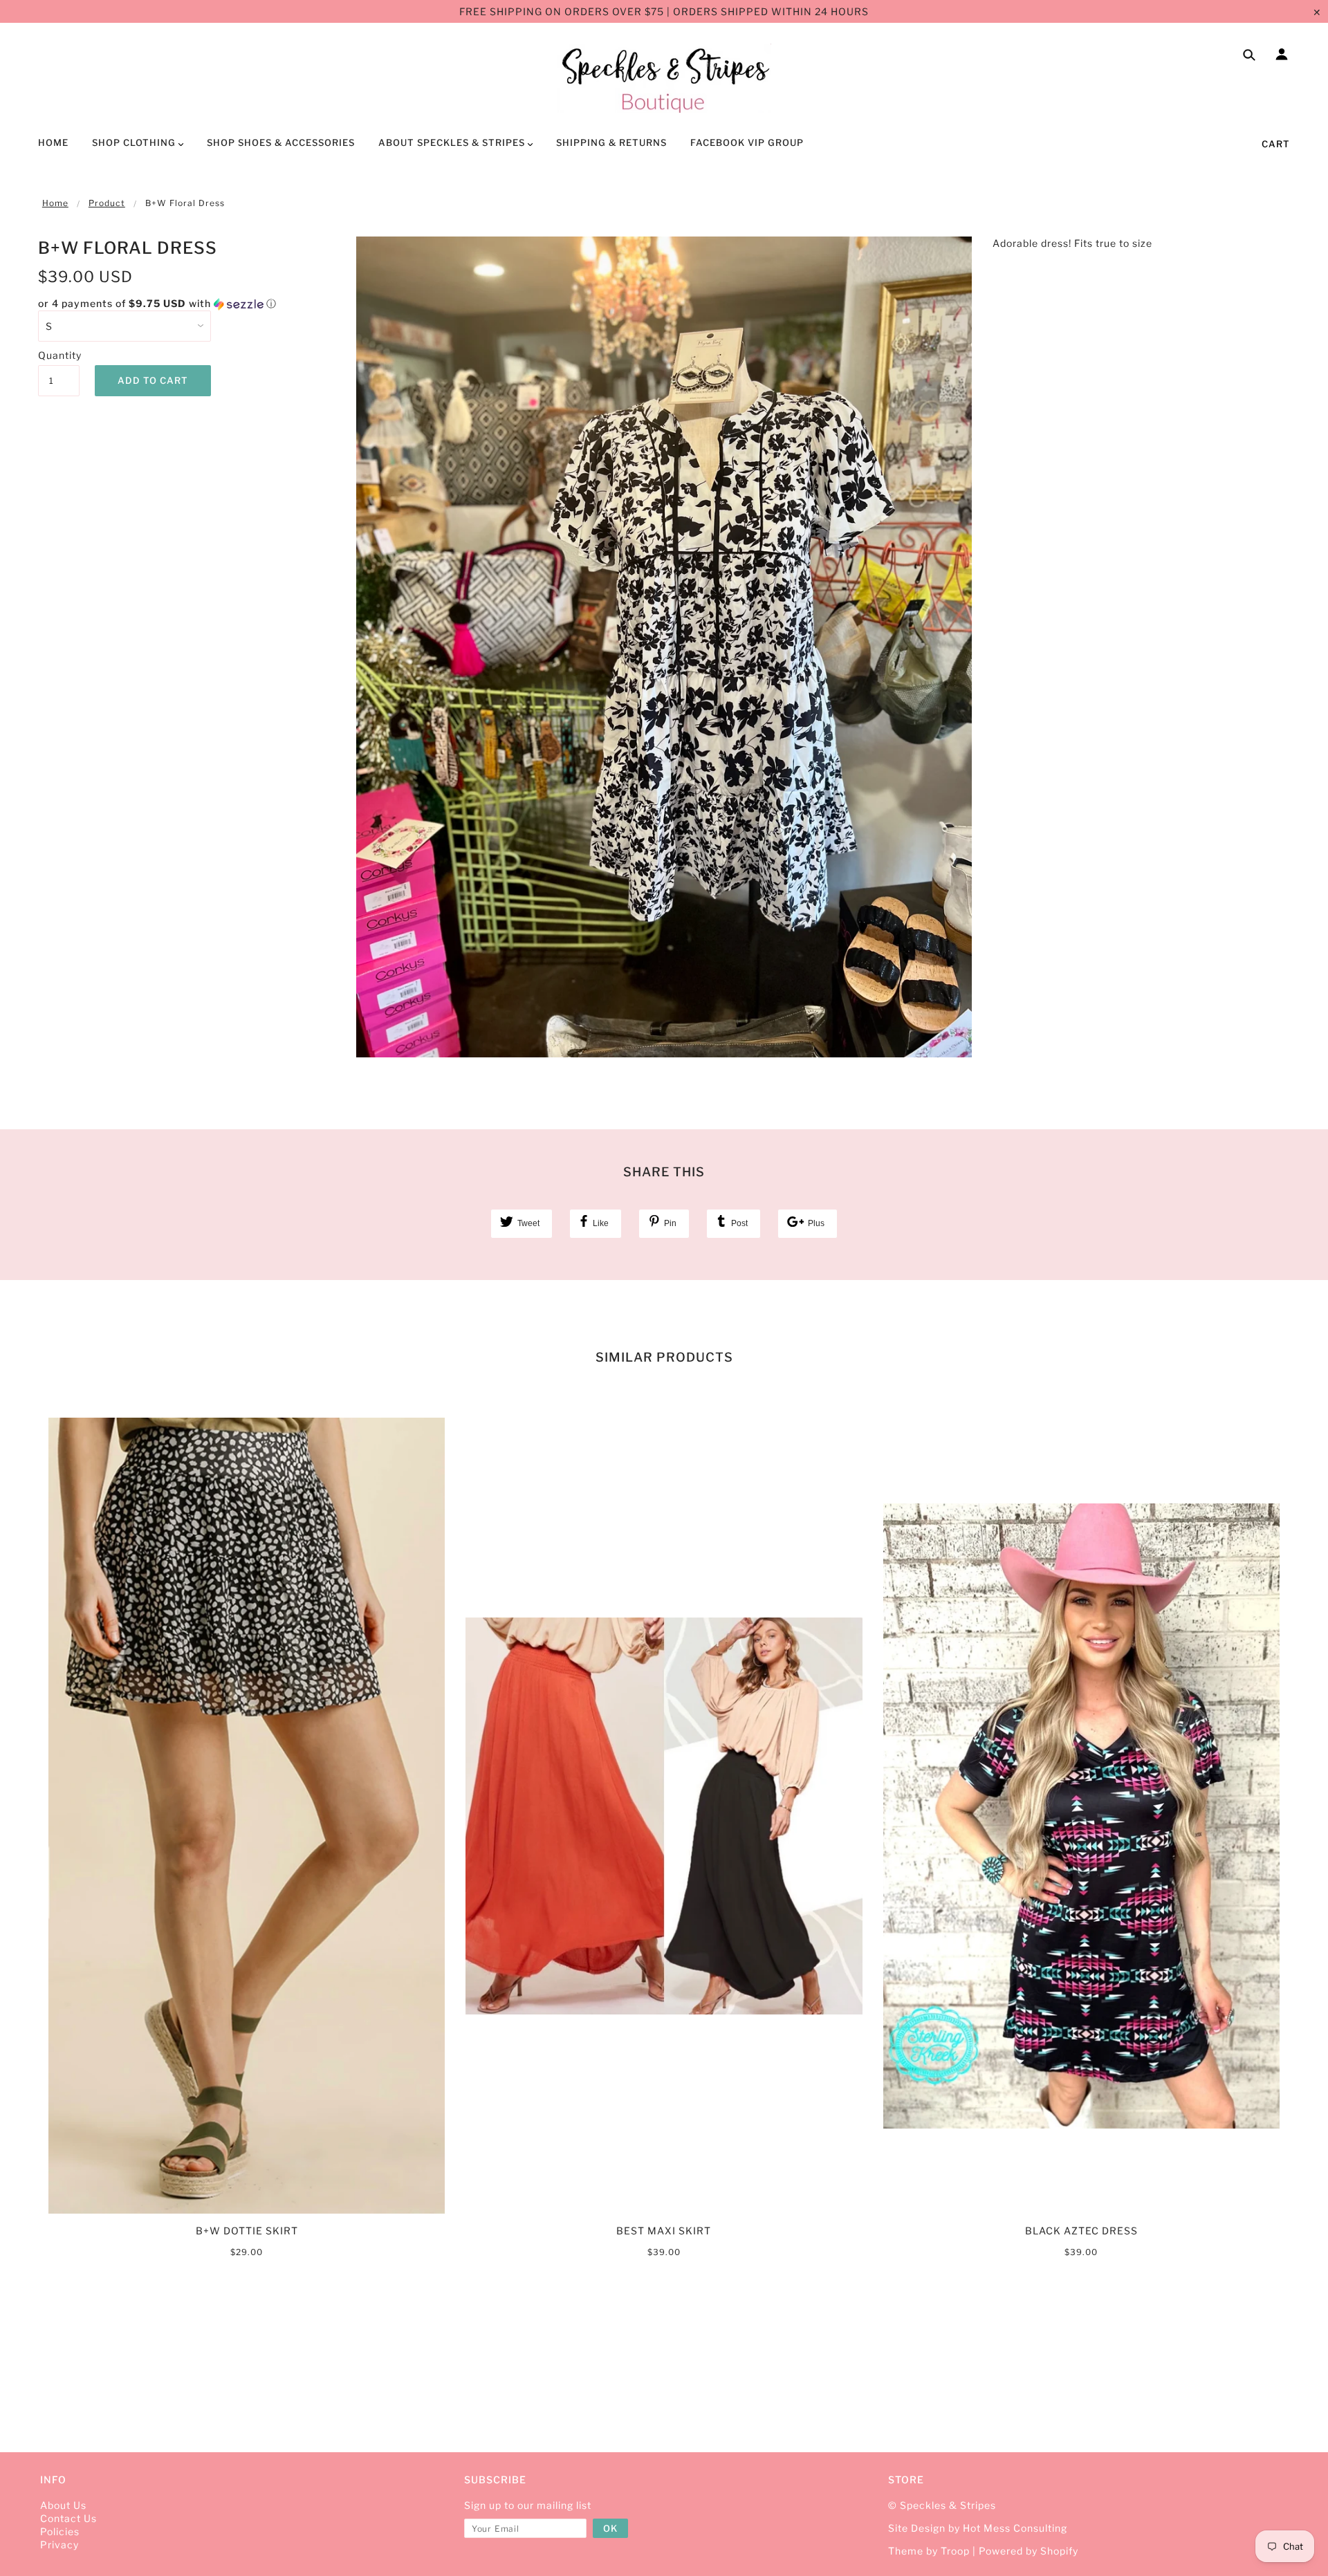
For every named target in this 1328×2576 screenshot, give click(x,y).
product (107, 203)
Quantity (59, 355)
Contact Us (68, 2518)
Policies (60, 2531)
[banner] (664, 78)
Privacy (59, 2545)
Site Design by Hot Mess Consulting (978, 2528)
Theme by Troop (929, 2551)
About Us (63, 2505)
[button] (187, 304)
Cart (1276, 144)
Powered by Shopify (1029, 2551)
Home (55, 203)
